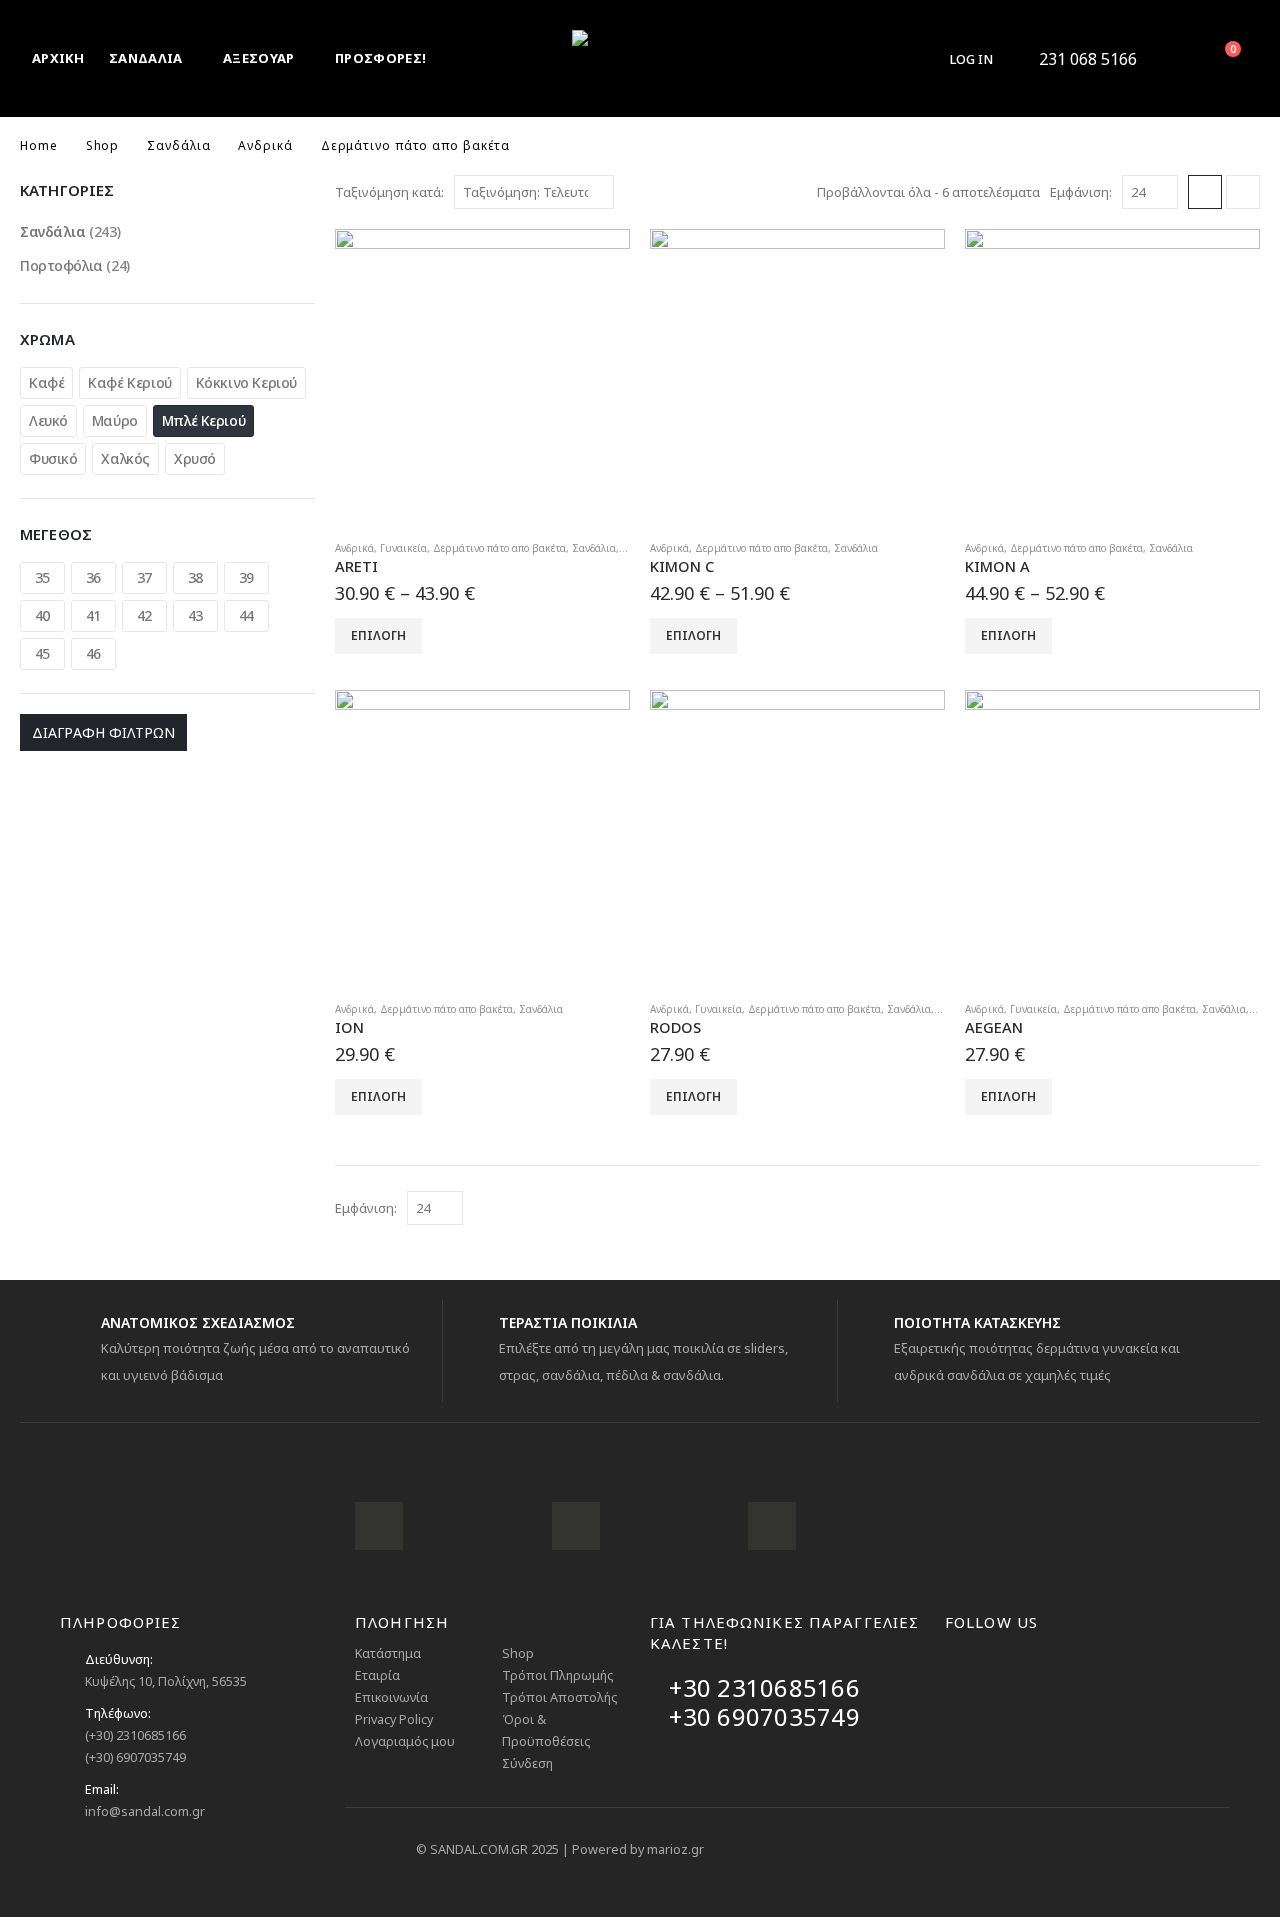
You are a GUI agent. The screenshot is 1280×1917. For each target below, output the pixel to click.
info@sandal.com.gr (145, 1811)
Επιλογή (378, 635)
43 (195, 615)
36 (93, 577)
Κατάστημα (388, 1653)
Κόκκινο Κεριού (246, 382)
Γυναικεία (403, 548)
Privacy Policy (394, 1719)
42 (144, 615)
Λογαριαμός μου (405, 1741)
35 (42, 577)
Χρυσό (195, 458)
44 (246, 615)
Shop (518, 1653)
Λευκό (48, 420)
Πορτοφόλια (61, 265)
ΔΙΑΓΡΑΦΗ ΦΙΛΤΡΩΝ (103, 732)
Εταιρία (377, 1675)
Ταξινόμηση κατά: (389, 192)
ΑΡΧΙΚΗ (58, 58)
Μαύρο (115, 420)
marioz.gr (675, 1849)
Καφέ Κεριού (129, 382)
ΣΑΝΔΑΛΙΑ (146, 58)
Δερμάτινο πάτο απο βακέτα (499, 548)
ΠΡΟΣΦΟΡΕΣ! (380, 58)
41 (93, 615)
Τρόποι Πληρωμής (557, 1675)
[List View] (1243, 192)
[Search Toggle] (1170, 59)
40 (42, 615)
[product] (482, 376)
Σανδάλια (594, 548)
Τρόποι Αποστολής (559, 1697)
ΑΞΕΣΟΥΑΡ (259, 58)
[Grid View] (1205, 192)
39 (246, 577)
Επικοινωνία (391, 1697)
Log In (971, 59)
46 (93, 653)
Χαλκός (125, 458)
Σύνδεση (527, 1763)
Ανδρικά (354, 548)
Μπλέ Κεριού (203, 420)
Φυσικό (53, 458)
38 (195, 577)
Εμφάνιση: (1081, 192)
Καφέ (46, 382)
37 (144, 577)
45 (42, 653)
